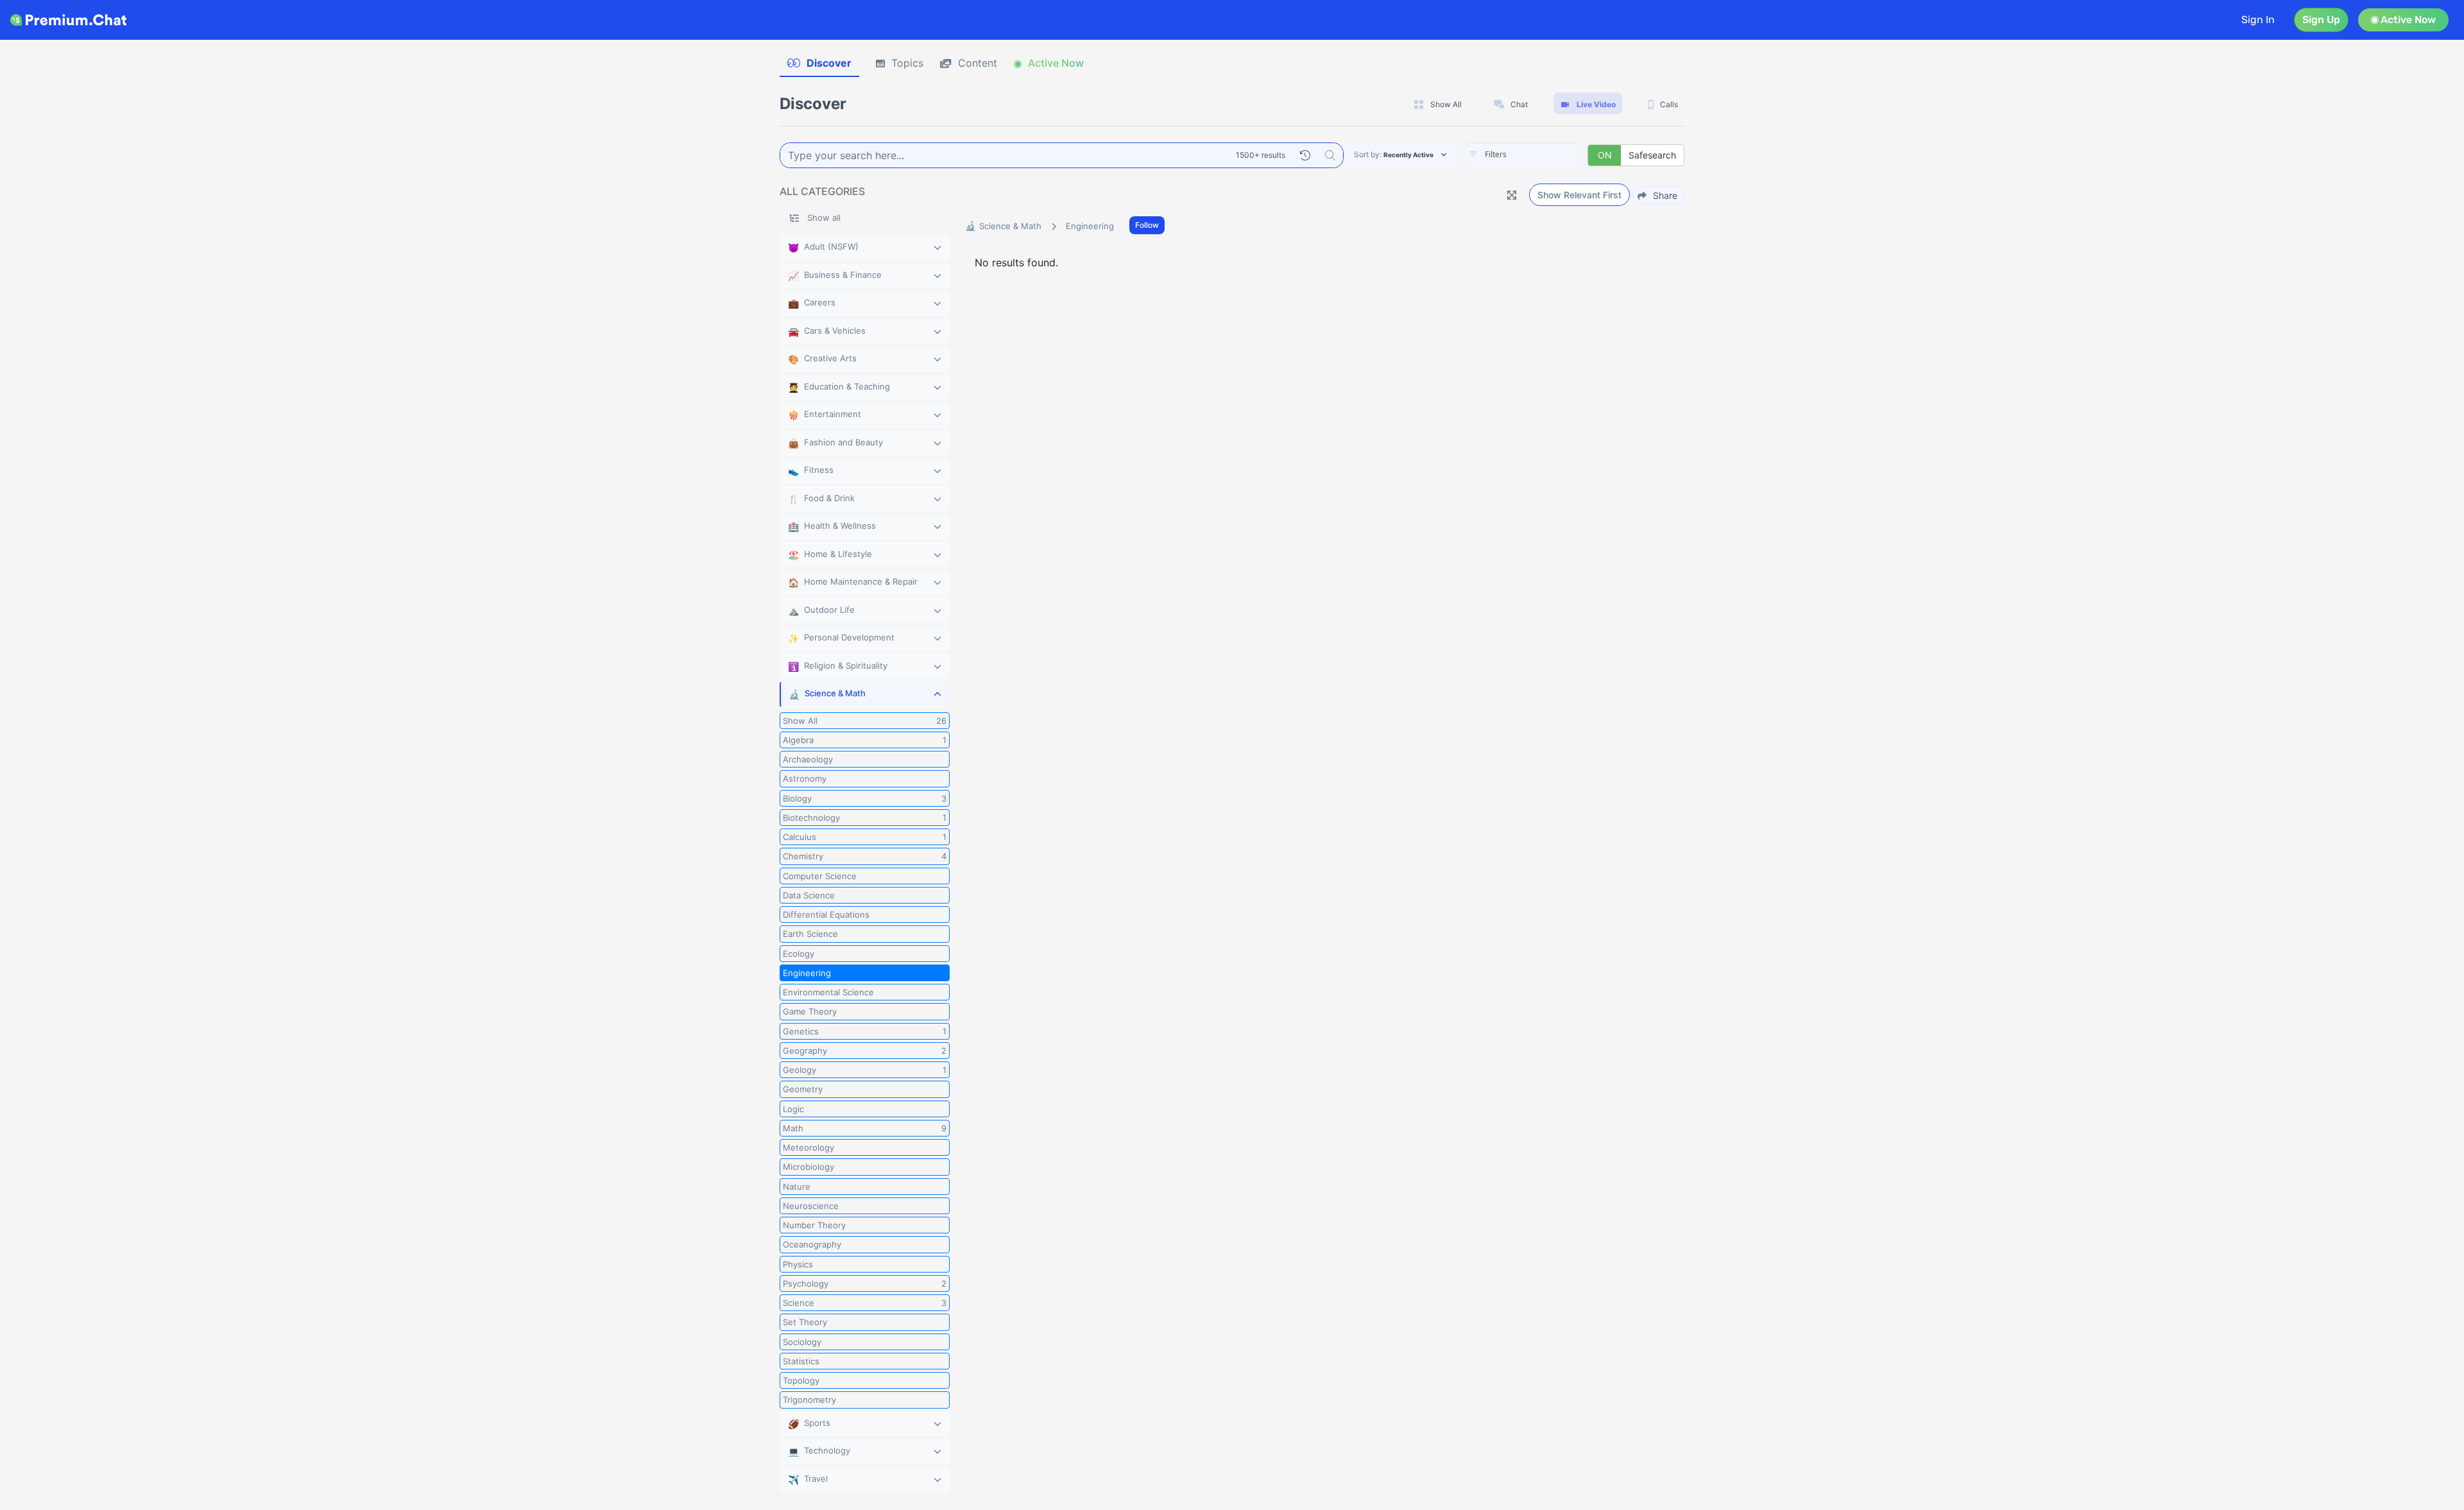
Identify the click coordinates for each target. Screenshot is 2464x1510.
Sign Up (2321, 20)
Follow (1147, 225)
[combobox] (1523, 155)
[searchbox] (1543, 155)
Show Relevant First (1579, 195)
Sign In (2258, 20)
